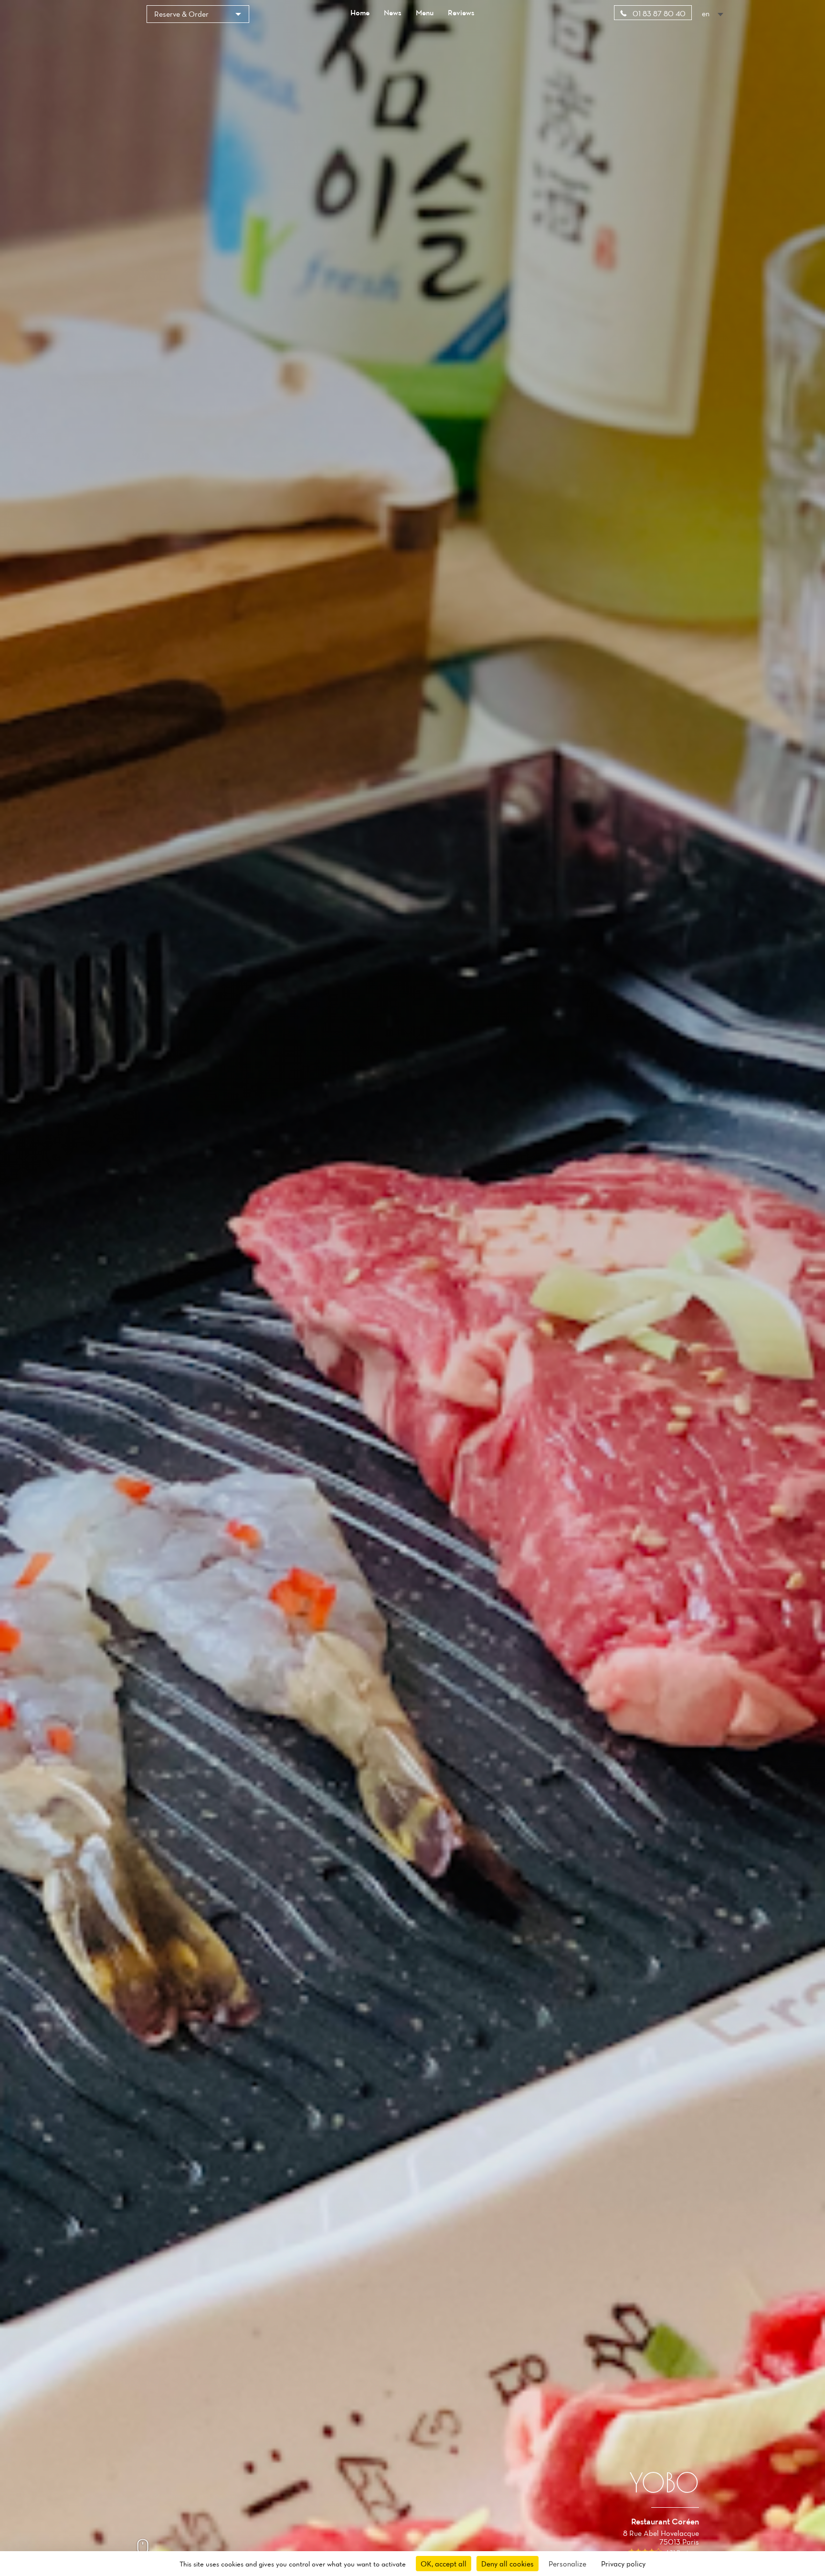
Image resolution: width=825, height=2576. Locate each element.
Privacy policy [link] (623, 2564)
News (393, 12)
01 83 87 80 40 (658, 13)
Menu (425, 12)
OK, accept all (444, 2564)
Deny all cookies (508, 2564)
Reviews (461, 12)
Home (360, 12)
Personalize (567, 2564)
